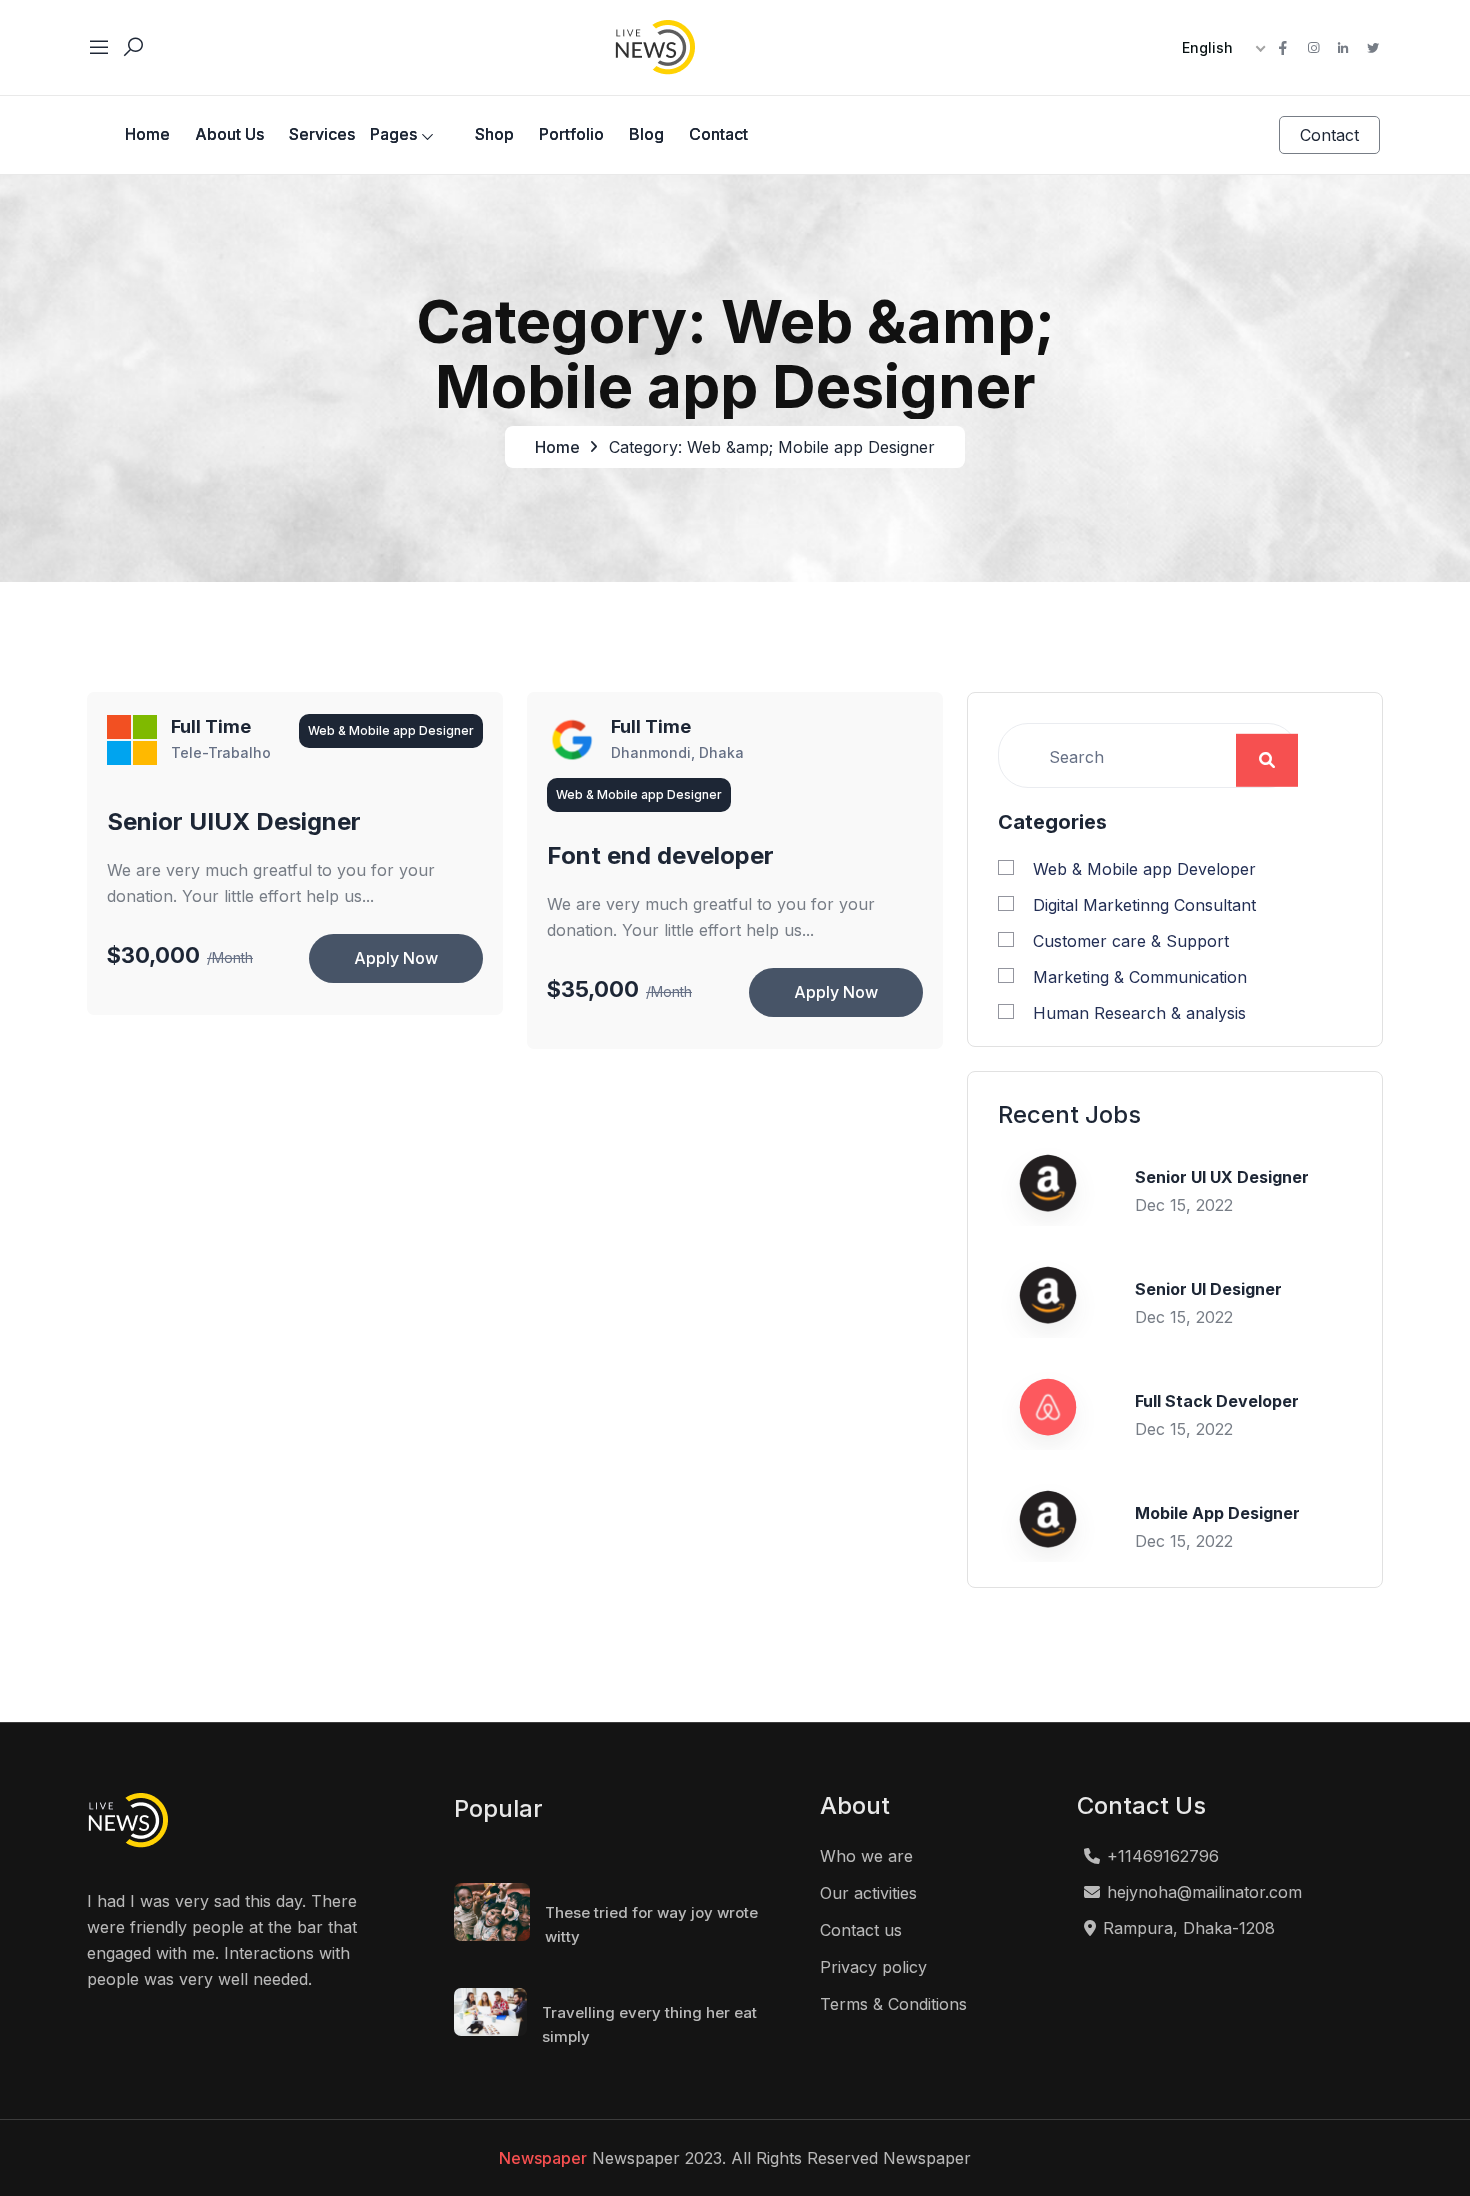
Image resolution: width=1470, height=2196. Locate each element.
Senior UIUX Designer (234, 822)
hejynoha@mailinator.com (1204, 1892)
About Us (229, 134)
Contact (718, 134)
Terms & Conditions (893, 2004)
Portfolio (571, 134)
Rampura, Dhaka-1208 (1189, 1928)
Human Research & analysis (1139, 1013)
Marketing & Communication (1140, 977)
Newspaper (543, 2158)
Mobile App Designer (1217, 1513)
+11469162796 (1163, 1856)
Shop (494, 134)
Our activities (868, 1893)
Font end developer (660, 856)
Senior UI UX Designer (1222, 1177)
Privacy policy (873, 1967)
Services (322, 134)
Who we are (866, 1856)
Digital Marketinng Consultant (1144, 905)
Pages (393, 134)
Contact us (861, 1930)
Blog (646, 134)
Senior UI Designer (1208, 1289)
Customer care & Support (1131, 941)
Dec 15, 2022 (1184, 1205)
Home (147, 134)
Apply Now (396, 958)
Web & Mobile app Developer (1144, 869)
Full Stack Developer (1217, 1401)
